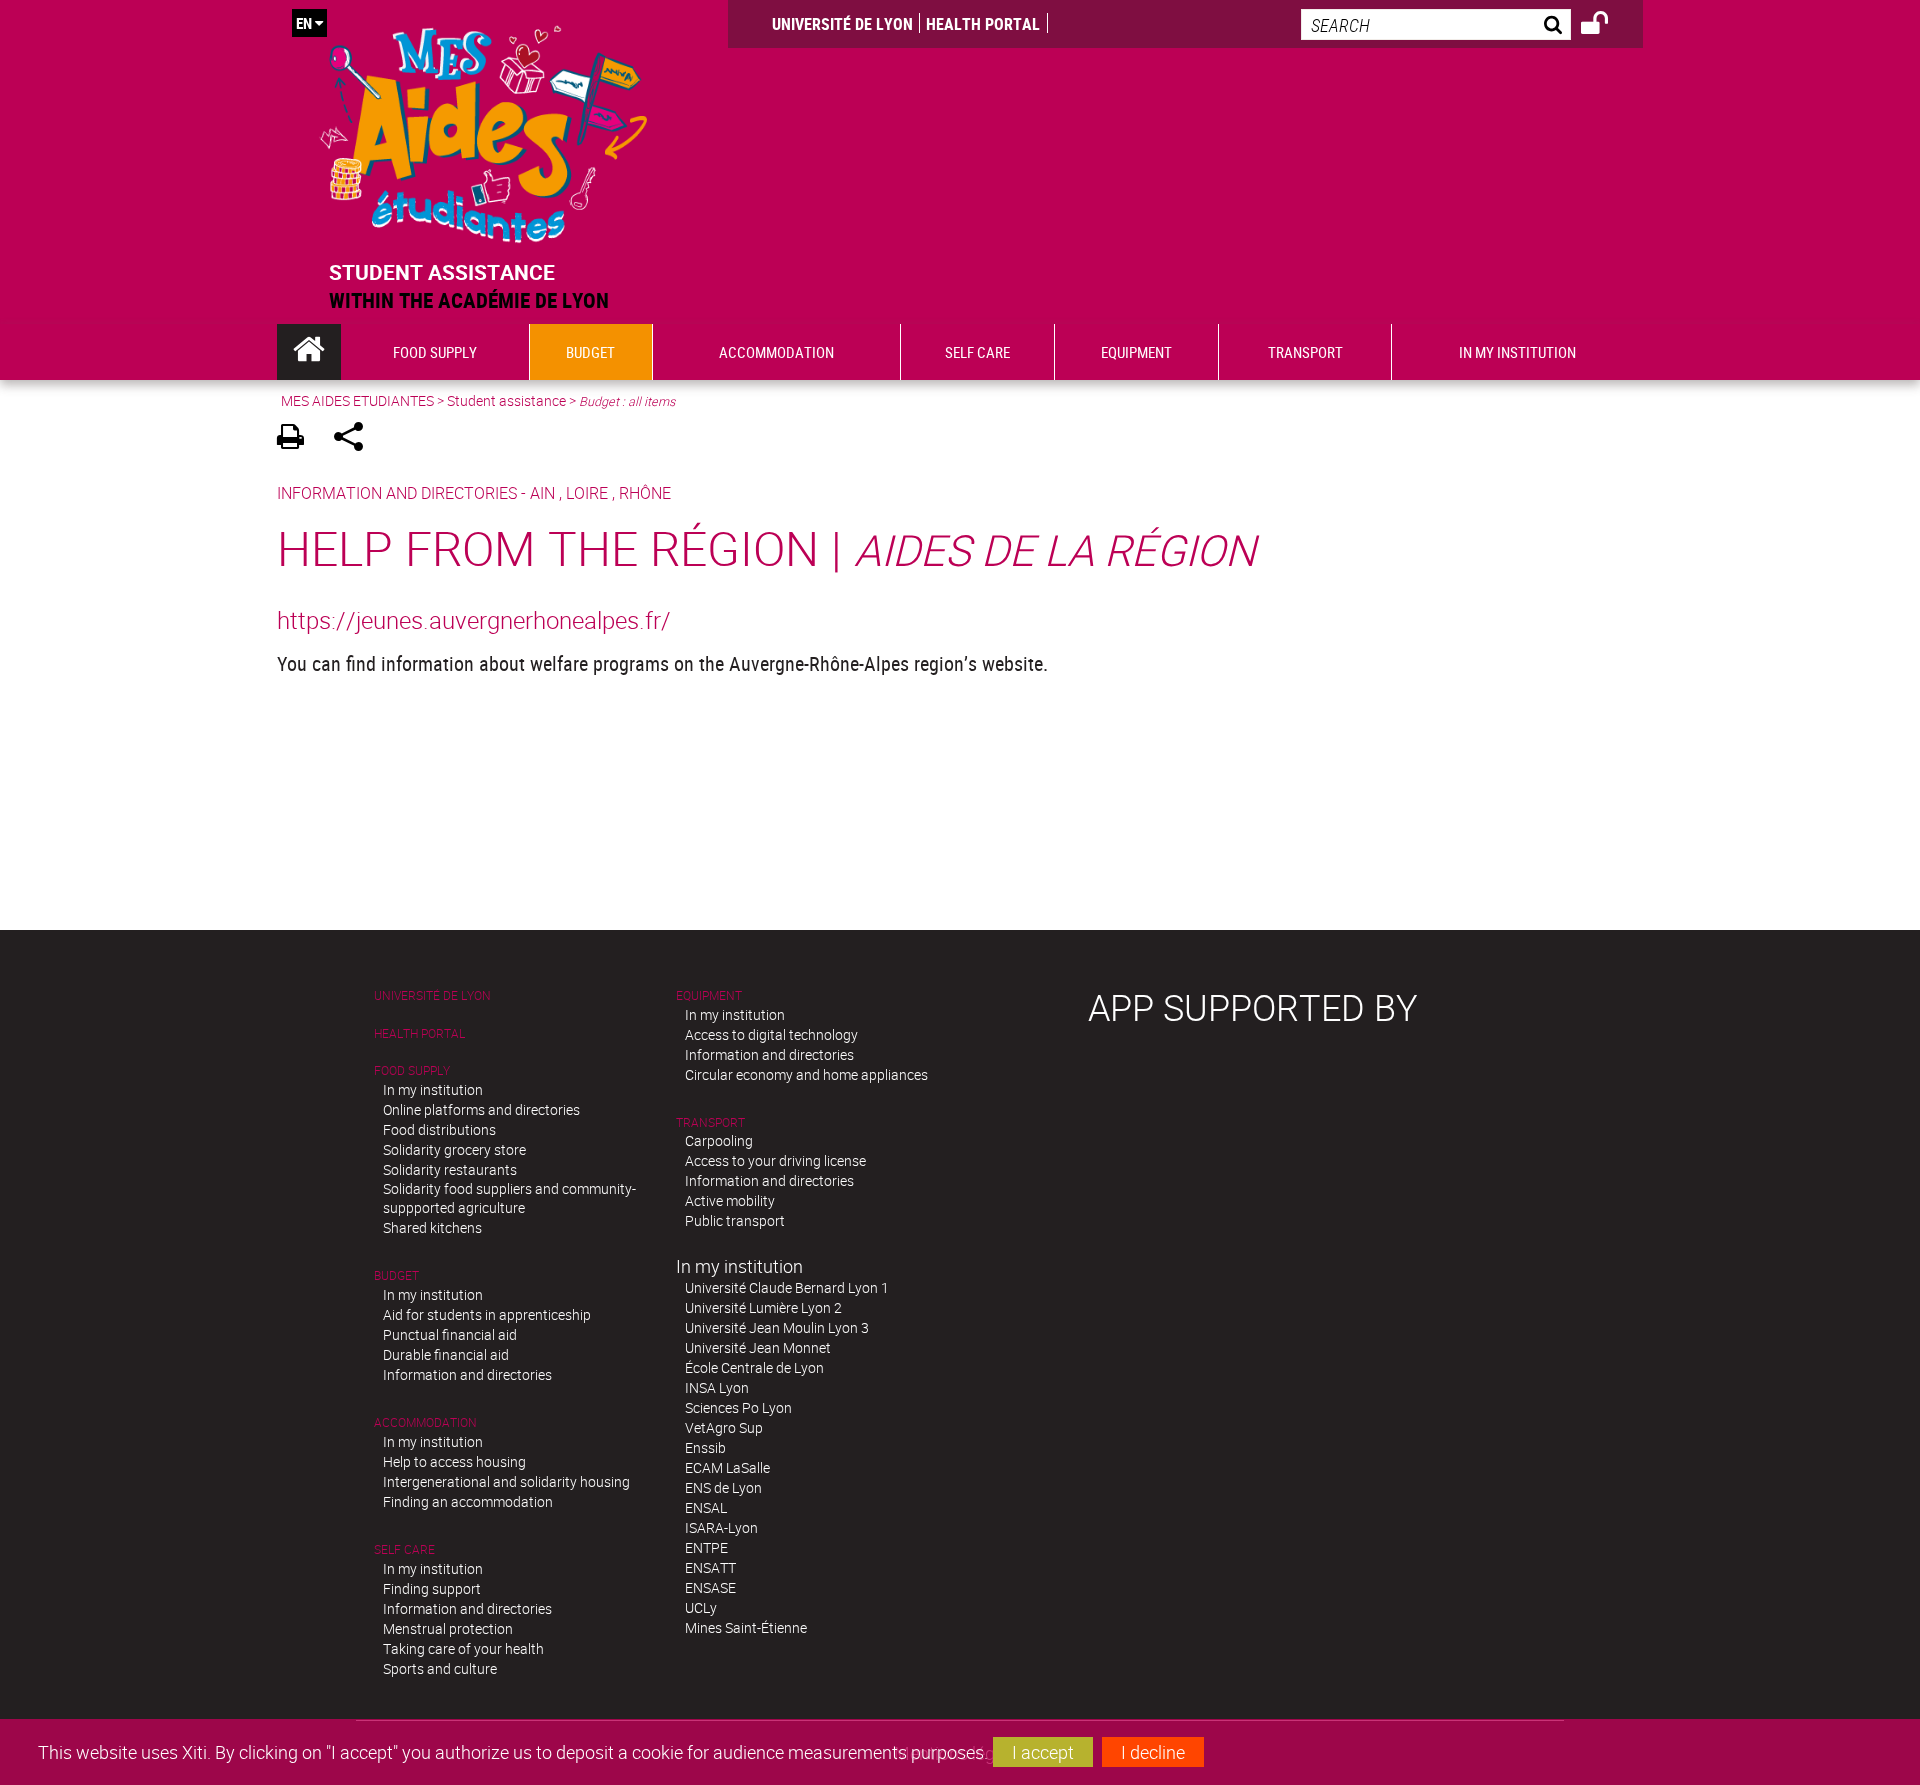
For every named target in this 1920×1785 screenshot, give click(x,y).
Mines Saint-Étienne (746, 1627)
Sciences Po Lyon (738, 1407)
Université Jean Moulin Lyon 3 (777, 1327)
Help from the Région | (766, 547)
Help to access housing (454, 1461)
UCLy (701, 1607)
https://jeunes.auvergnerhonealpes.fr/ (474, 620)
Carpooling (719, 1140)
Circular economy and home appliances (806, 1074)
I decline (1153, 1752)
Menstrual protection (448, 1628)
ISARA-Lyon (721, 1527)
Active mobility (730, 1200)
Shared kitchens (432, 1227)
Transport (710, 1122)
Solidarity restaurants (450, 1169)
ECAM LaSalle (727, 1467)
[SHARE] (355, 439)
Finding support (432, 1588)
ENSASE (710, 1587)
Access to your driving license (775, 1160)
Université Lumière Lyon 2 (763, 1307)
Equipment (709, 995)
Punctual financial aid (450, 1334)
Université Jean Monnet (758, 1347)
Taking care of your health (463, 1648)
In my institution (433, 1089)
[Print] (297, 439)
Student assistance (506, 400)
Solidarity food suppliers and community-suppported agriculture (509, 1198)
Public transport (735, 1220)
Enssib (705, 1447)
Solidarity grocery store (454, 1149)
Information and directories (467, 1374)
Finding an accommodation (468, 1501)
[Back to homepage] (484, 129)
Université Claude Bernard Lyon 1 (787, 1287)
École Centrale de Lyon (754, 1367)
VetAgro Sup (724, 1427)
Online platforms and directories (481, 1109)
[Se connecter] (1607, 26)
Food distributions (439, 1129)
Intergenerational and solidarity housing (506, 1481)
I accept (1043, 1752)
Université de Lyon (842, 24)
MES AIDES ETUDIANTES (357, 400)
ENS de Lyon (723, 1487)
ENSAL (706, 1507)
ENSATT (710, 1567)
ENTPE (706, 1547)
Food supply (412, 1070)
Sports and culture (440, 1668)
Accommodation (425, 1422)
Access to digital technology (771, 1034)
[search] (1436, 24)
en (304, 23)
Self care (404, 1549)
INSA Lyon (717, 1387)
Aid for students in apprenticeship (487, 1314)
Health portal (983, 24)
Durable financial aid (446, 1354)
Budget (396, 1275)
